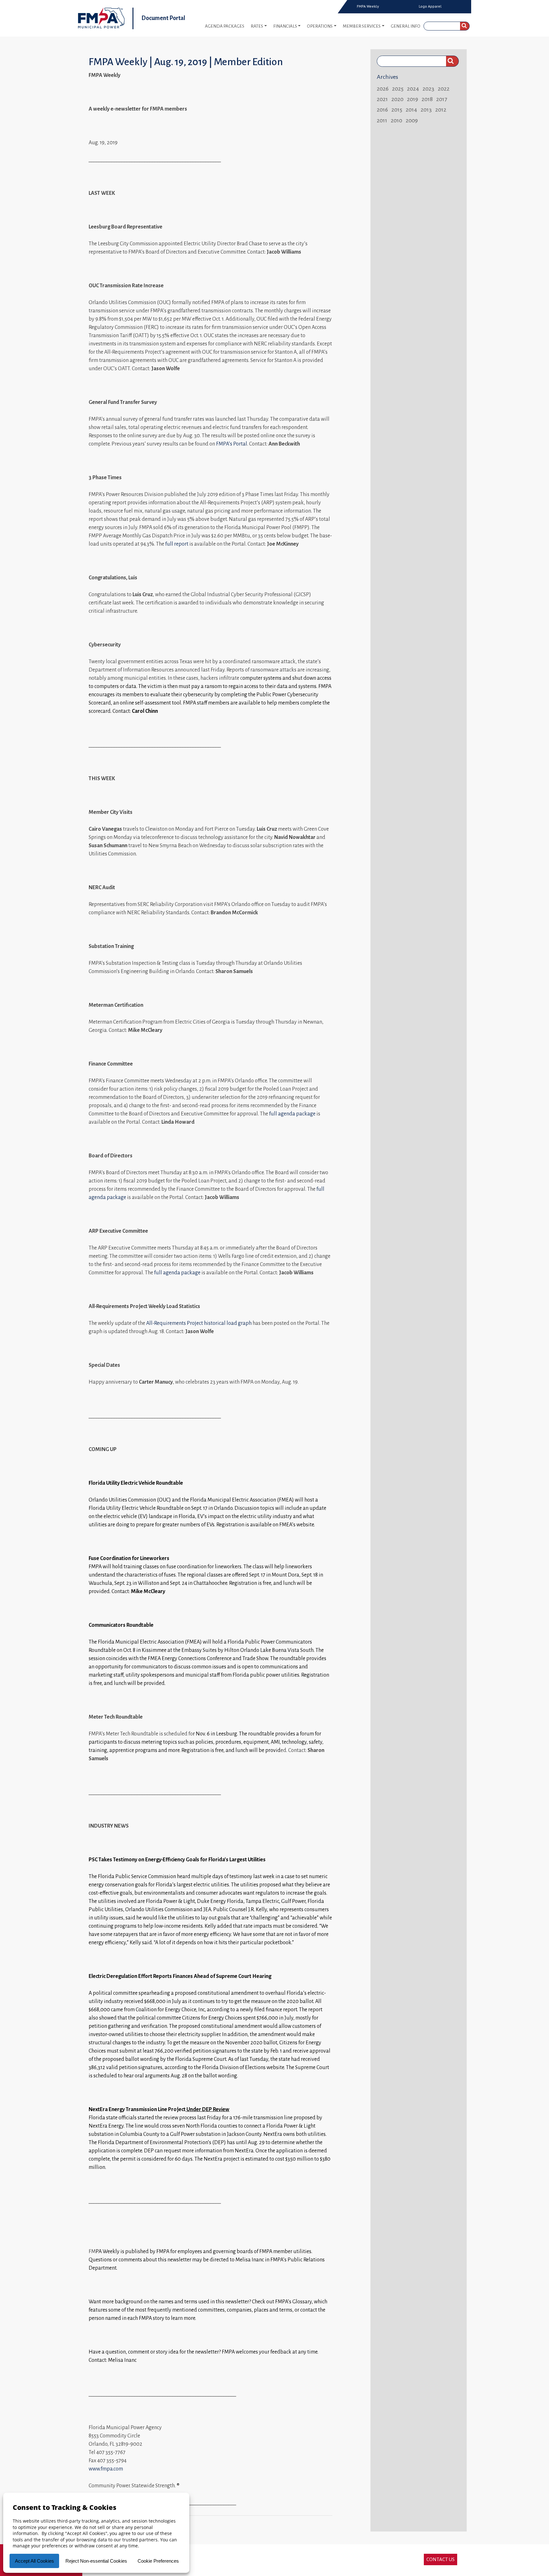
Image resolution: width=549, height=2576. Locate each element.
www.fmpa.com (106, 2469)
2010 (396, 120)
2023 (428, 89)
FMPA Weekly (368, 6)
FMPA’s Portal (232, 444)
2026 (383, 89)
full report (177, 544)
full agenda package (292, 1114)
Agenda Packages (225, 26)
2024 (413, 89)
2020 (397, 99)
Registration (195, 1750)
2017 (442, 99)
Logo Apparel (430, 6)
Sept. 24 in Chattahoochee (199, 1583)
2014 (411, 110)
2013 (426, 110)
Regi (306, 1675)
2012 (441, 110)
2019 (413, 99)
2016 (382, 110)
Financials (285, 26)
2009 (412, 120)
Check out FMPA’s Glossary (282, 2302)
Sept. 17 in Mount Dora (274, 1575)
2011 (382, 120)
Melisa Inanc (250, 2260)
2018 (427, 99)
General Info (406, 26)
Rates (257, 26)
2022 (444, 89)
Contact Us (441, 2559)
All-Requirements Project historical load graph (199, 1323)
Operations (320, 26)
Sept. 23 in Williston (137, 1583)
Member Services (362, 26)
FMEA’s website (297, 1525)
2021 (382, 99)
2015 (397, 110)
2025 (398, 89)
